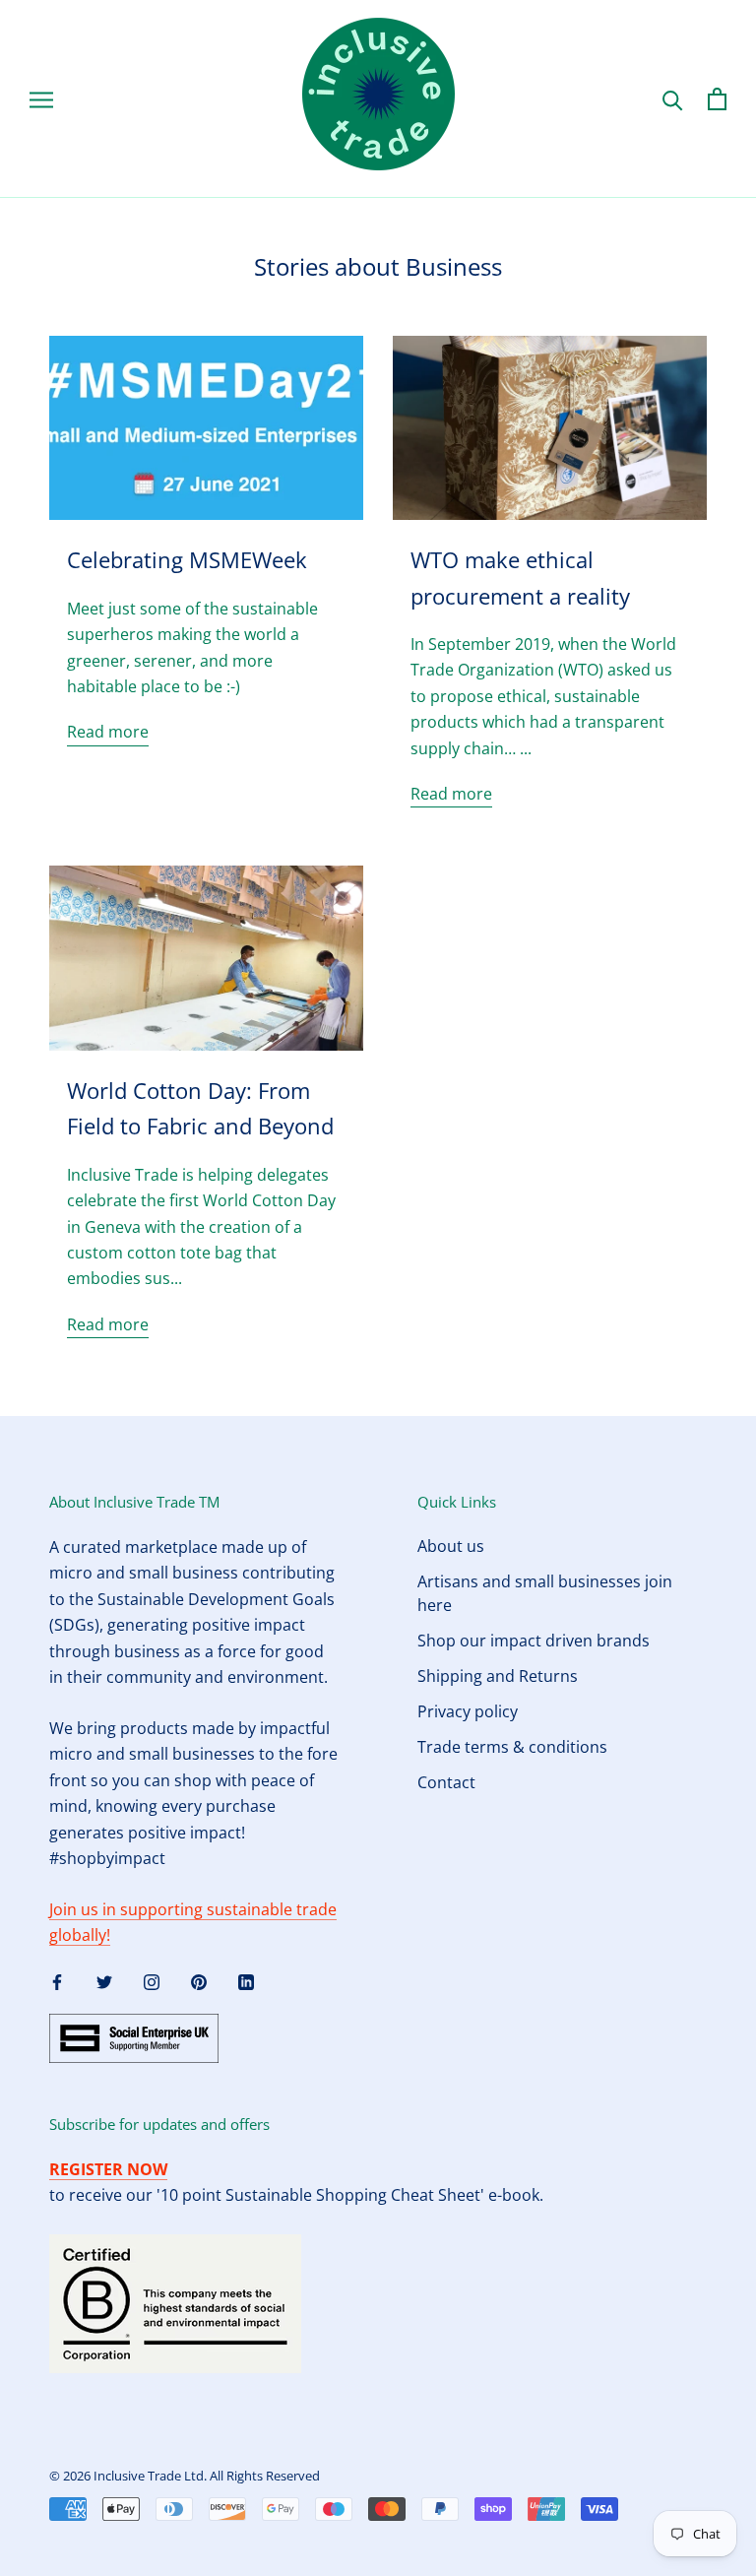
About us (451, 1546)
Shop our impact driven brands (534, 1641)
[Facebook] (57, 1981)
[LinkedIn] (246, 1981)
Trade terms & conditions (512, 1747)
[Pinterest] (199, 1981)
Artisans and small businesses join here (545, 1593)
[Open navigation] (41, 98)
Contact (446, 1782)
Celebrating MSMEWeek (187, 559)
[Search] (673, 99)
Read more (108, 732)
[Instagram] (152, 1981)
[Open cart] (717, 99)
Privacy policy (468, 1711)
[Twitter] (104, 1981)
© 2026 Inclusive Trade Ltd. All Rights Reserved (185, 2476)
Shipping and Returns (498, 1676)
